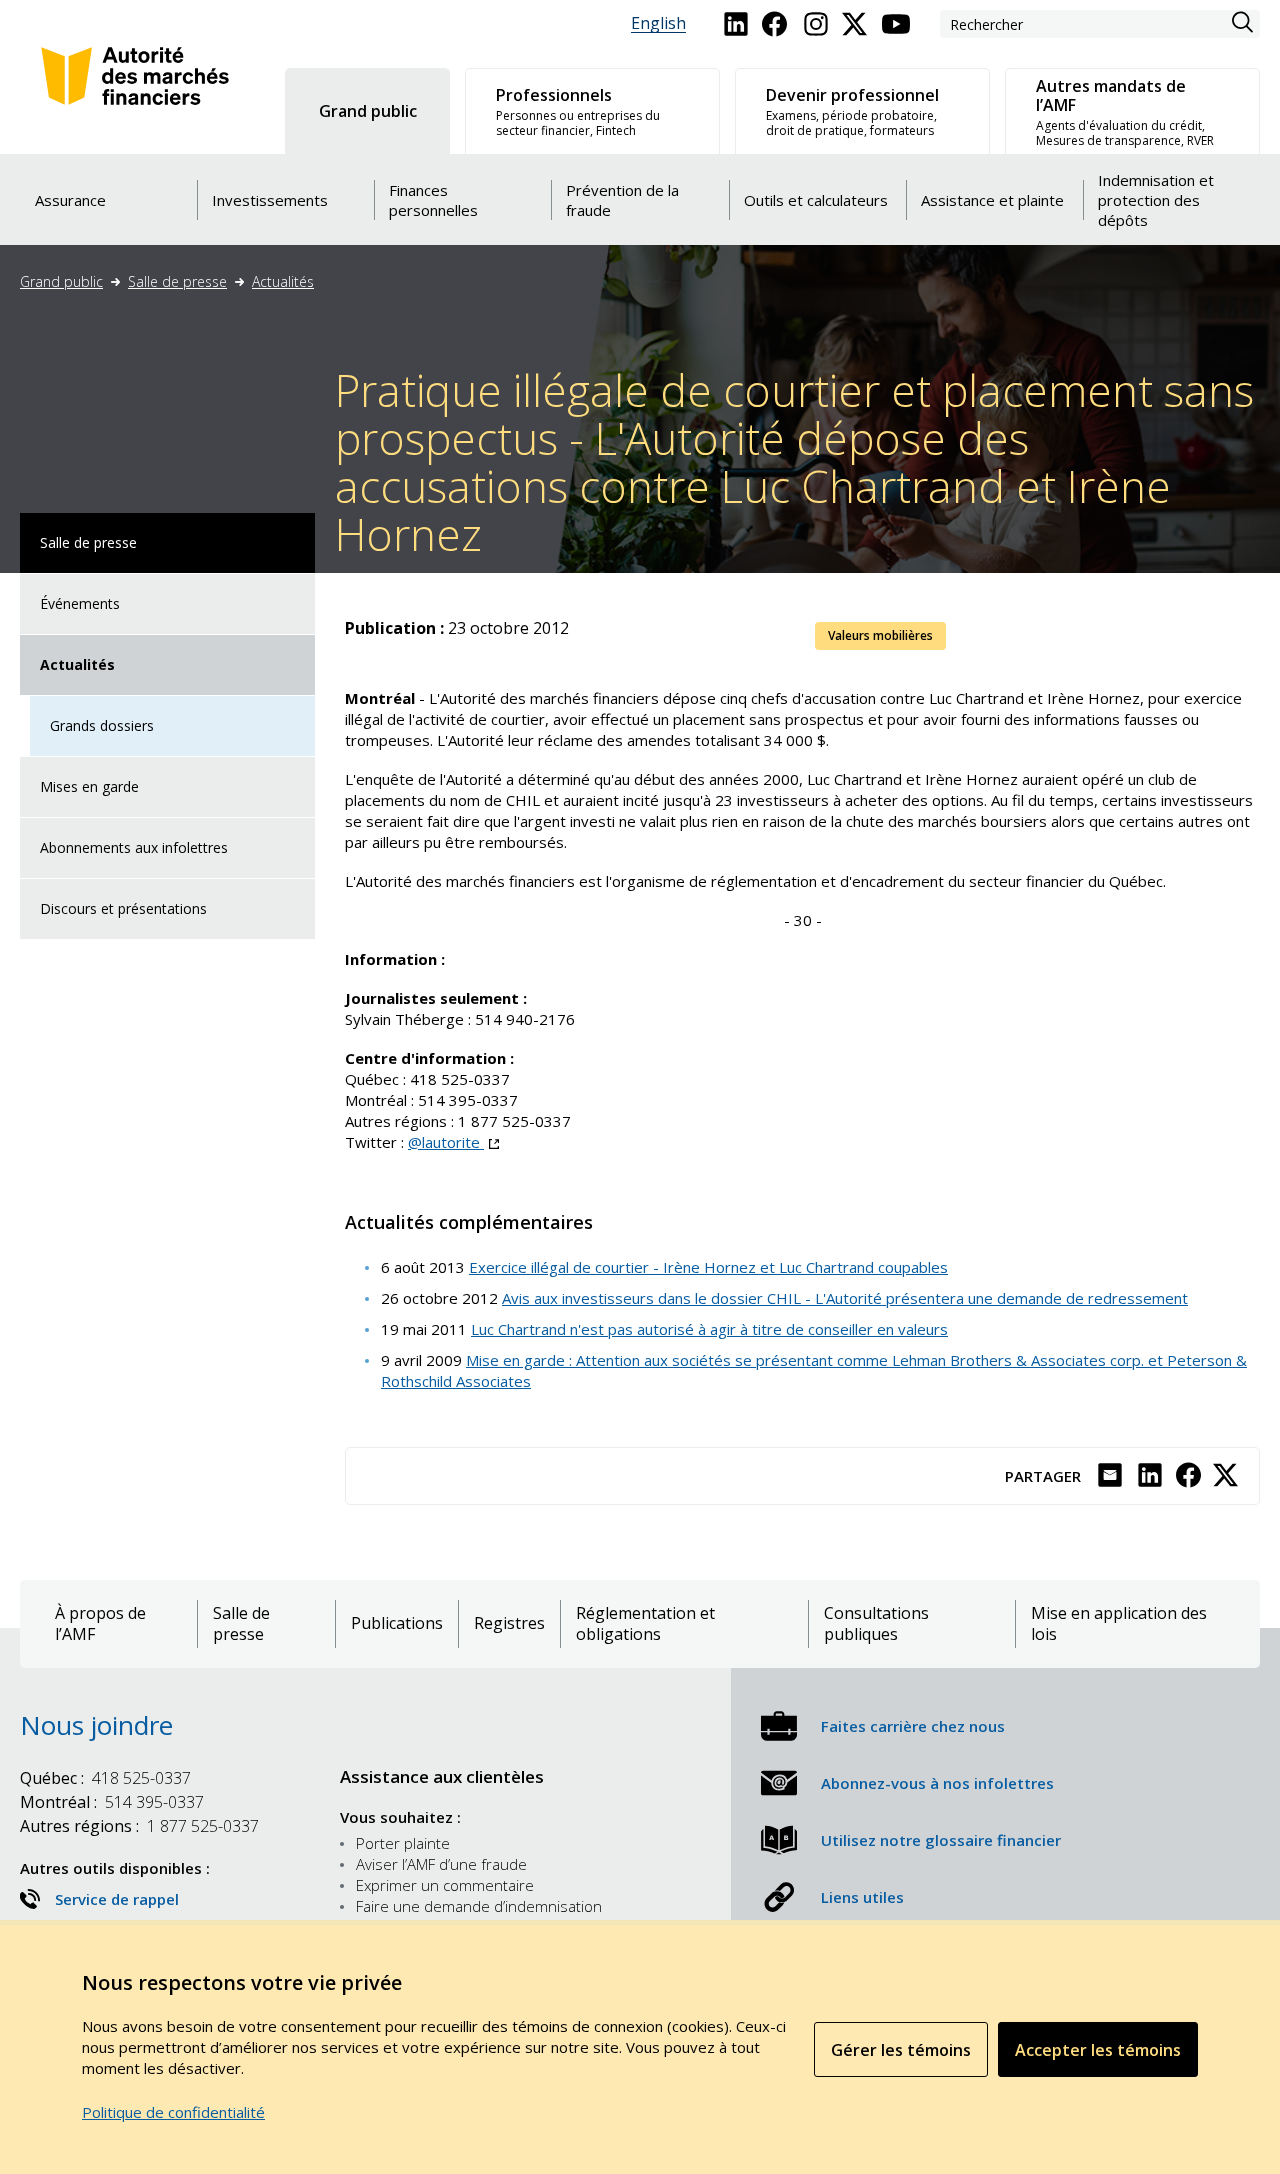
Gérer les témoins (901, 2050)
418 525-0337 (105, 1778)
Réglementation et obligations (645, 1624)
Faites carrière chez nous (913, 1726)
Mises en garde (89, 786)
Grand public (61, 281)
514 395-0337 (112, 1802)
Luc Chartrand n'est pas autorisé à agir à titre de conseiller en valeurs (709, 1329)
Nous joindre (96, 1725)
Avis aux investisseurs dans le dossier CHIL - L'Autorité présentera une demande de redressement (845, 1298)
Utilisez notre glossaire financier (941, 1840)
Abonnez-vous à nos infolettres (937, 1783)
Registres (509, 1623)
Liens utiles (862, 1897)
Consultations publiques (876, 1624)
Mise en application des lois (1119, 1624)
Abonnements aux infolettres (134, 847)
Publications (397, 1623)
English (658, 23)
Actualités (283, 281)
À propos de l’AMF (100, 1624)
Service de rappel (117, 1899)
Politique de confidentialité (173, 2112)
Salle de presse (177, 281)
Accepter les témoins (1098, 2050)
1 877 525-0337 (139, 1826)
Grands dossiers (102, 725)
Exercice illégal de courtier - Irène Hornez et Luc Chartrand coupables (708, 1267)
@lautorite (453, 1142)
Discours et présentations (123, 908)
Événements (80, 603)
